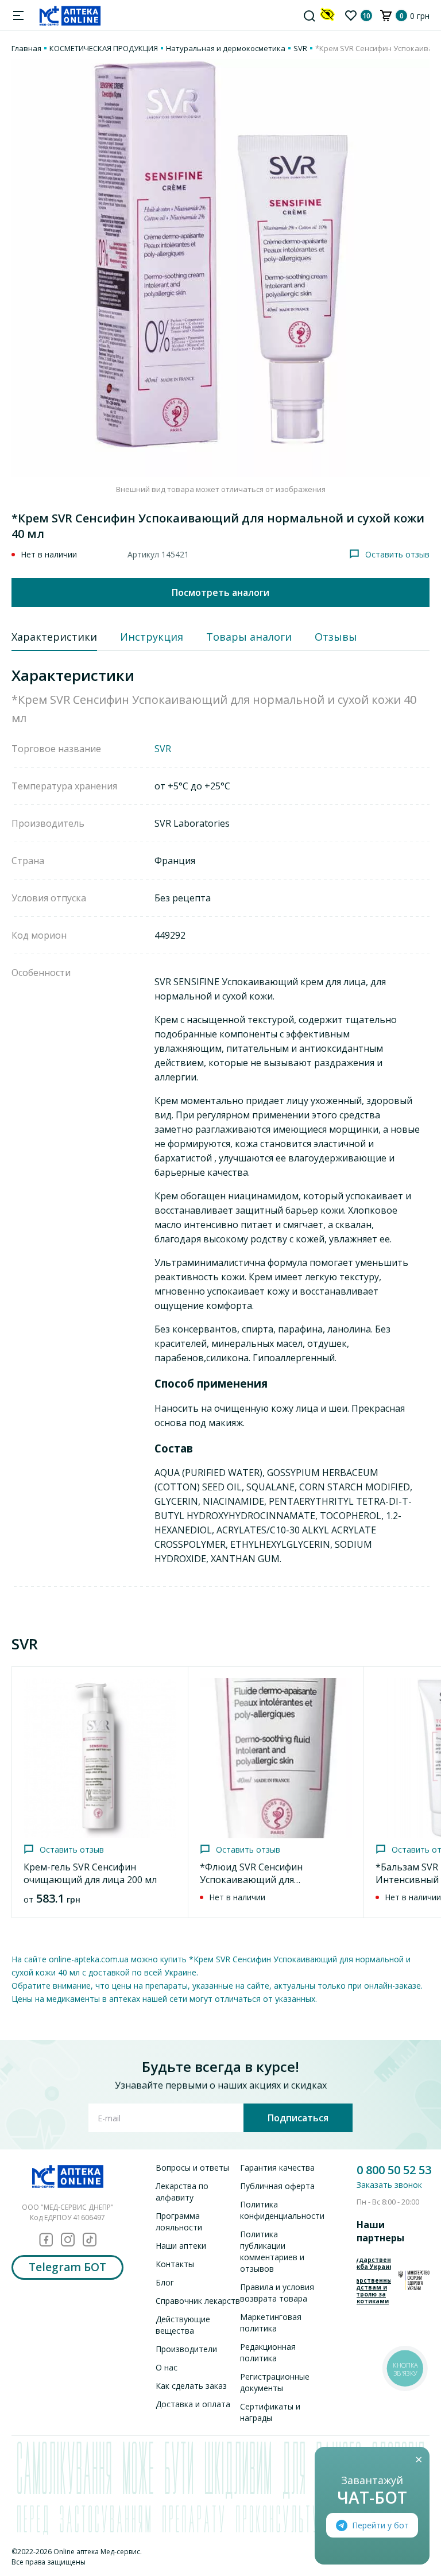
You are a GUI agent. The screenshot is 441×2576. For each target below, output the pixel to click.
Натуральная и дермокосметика (226, 48)
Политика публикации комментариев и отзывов (272, 2251)
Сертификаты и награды (270, 2412)
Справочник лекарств (198, 2301)
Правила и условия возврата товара (277, 2293)
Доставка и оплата (193, 2404)
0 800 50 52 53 (394, 2170)
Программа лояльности (179, 2221)
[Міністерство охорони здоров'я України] (414, 2280)
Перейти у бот (380, 2525)
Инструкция (152, 637)
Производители (186, 2349)
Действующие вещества (183, 2325)
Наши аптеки (181, 2246)
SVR (300, 48)
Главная (26, 48)
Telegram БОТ (67, 2267)
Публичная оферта (277, 2186)
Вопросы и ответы (192, 2168)
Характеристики (54, 637)
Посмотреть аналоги (220, 592)
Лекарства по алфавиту (182, 2192)
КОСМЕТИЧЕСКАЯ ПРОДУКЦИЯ (104, 48)
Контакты (175, 2264)
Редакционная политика (268, 2352)
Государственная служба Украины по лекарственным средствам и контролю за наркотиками (374, 2280)
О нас (167, 2367)
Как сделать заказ (191, 2386)
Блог (165, 2282)
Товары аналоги (249, 637)
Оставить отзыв (397, 554)
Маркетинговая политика (271, 2323)
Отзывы (336, 637)
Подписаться (298, 2118)
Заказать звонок (389, 2185)
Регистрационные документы (275, 2382)
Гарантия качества (277, 2168)
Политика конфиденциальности (282, 2210)
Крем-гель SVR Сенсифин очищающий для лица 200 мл (90, 1873)
